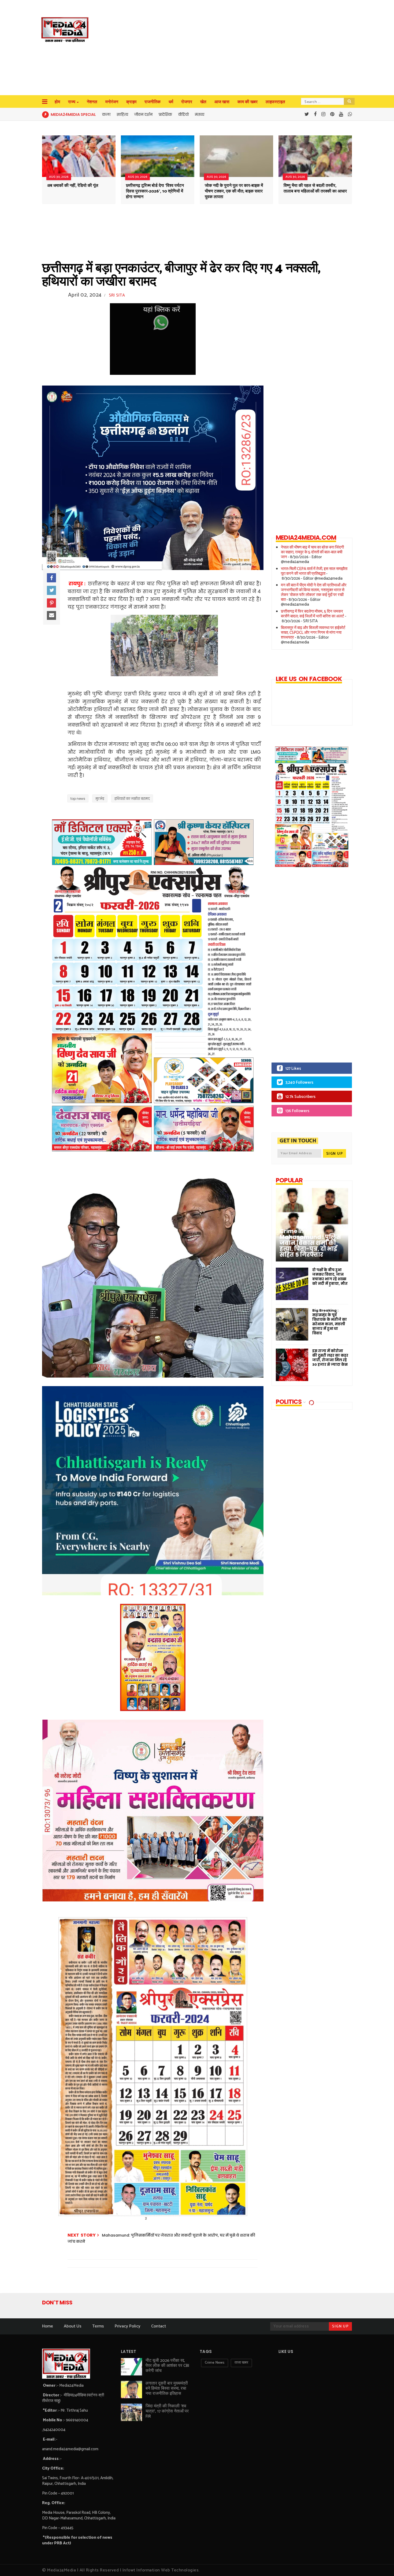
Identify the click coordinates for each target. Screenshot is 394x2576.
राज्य (72, 102)
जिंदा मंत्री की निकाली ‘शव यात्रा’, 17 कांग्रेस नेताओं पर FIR (167, 2411)
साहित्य (122, 114)
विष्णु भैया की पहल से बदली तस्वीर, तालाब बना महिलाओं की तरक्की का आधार (315, 188)
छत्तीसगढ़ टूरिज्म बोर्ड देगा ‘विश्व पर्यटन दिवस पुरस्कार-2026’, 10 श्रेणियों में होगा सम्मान (155, 191)
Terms (98, 2326)
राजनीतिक (153, 102)
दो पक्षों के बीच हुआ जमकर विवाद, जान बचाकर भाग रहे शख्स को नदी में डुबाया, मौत (330, 1277)
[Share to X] (51, 590)
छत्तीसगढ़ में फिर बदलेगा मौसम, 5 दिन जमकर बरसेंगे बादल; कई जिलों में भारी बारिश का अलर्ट (313, 614)
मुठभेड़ (100, 799)
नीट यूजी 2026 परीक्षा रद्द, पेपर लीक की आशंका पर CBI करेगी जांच (167, 2366)
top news (78, 799)
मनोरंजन (112, 102)
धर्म (171, 102)
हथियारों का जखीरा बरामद (132, 799)
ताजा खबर (241, 2363)
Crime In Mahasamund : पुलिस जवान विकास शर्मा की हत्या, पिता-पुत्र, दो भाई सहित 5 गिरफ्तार (310, 1243)
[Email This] (51, 616)
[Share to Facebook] (51, 578)
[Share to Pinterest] (51, 603)
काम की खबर (248, 102)
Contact (159, 2326)
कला (106, 114)
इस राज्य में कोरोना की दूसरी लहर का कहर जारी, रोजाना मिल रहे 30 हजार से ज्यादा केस (330, 1358)
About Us (73, 2326)
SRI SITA (117, 295)
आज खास (222, 102)
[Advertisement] (209, 48)
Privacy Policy (128, 2326)
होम (57, 102)
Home (48, 2326)
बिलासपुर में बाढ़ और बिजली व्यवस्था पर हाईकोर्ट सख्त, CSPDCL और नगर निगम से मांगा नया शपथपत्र (313, 633)
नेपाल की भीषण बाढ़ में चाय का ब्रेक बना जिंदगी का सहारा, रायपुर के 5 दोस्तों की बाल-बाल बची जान (312, 552)
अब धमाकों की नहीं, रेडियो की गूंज (73, 186)
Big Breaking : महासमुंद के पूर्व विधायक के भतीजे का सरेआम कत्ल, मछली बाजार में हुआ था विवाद (330, 1322)
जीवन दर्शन (143, 114)
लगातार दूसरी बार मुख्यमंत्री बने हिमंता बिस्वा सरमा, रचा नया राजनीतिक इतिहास (167, 2388)
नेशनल (92, 102)
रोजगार (187, 102)
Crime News (215, 2363)
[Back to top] (381, 2563)
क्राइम (131, 102)
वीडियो (183, 114)
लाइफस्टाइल (275, 102)
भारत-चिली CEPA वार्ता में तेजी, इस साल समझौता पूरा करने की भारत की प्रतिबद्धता (314, 571)
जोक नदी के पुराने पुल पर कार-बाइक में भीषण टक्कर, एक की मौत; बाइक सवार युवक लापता (234, 191)
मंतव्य (200, 114)
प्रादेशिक (165, 114)
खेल (203, 102)
